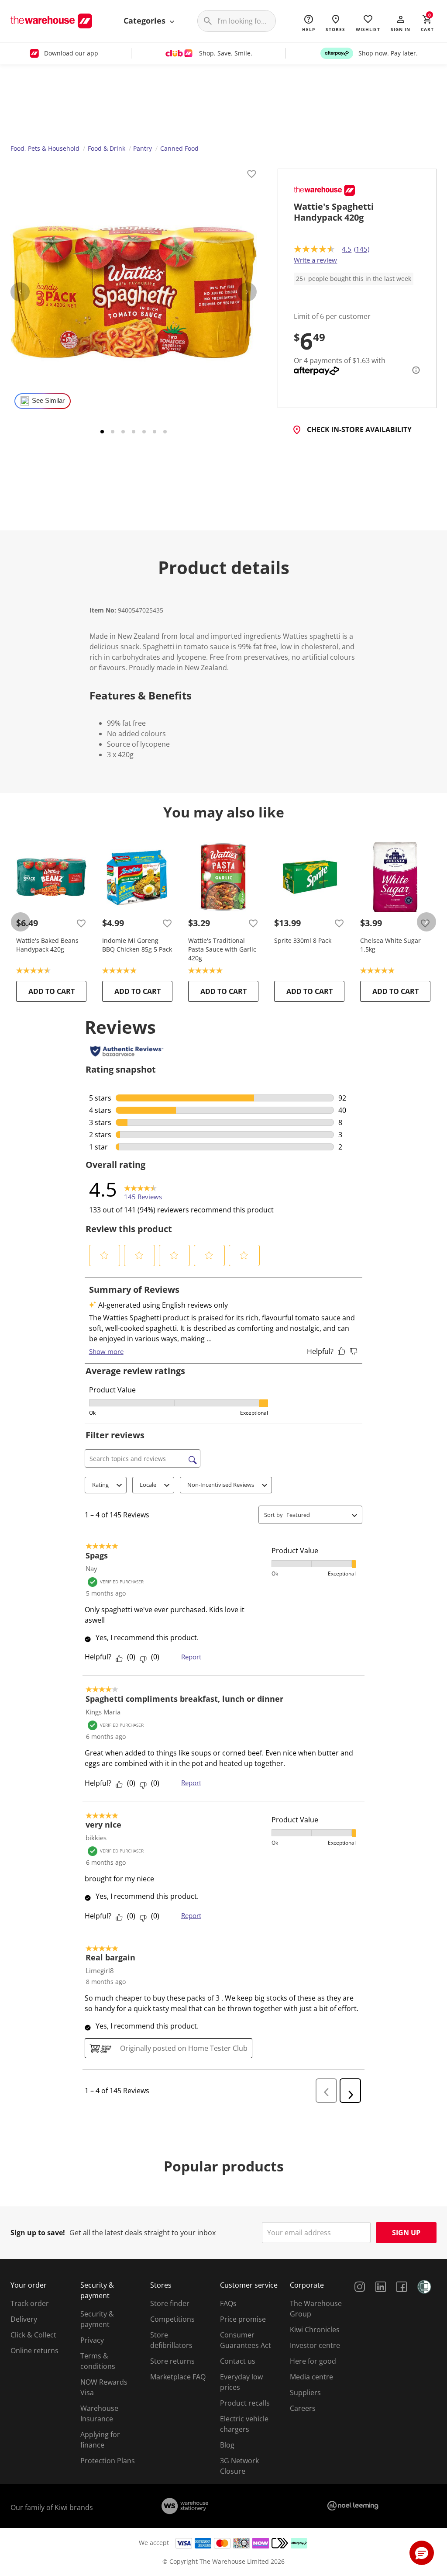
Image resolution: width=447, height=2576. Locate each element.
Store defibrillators (171, 2340)
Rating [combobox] (100, 1485)
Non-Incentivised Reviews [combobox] (221, 1485)
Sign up (406, 2233)
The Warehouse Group (316, 2309)
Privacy (92, 2340)
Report (191, 1657)
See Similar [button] (48, 401)
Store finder (170, 2303)
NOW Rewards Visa (104, 2387)
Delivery (24, 2319)
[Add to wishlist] (251, 175)
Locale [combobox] (148, 1485)
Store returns (172, 2361)
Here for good (313, 2361)
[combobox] (317, 1515)
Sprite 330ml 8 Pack (303, 940)
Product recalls (245, 2403)
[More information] (413, 370)
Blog (227, 2445)
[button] (401, 23)
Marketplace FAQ (178, 2377)
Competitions (172, 2319)
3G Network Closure (239, 2466)
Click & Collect (33, 2335)
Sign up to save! (38, 2233)
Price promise (243, 2319)
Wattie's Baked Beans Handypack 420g (47, 945)
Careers (303, 2408)
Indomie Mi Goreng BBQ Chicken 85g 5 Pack (137, 945)
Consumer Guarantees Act (246, 2340)
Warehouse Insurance (99, 2413)
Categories (146, 21)
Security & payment (97, 2319)
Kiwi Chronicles (315, 2330)
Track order (30, 2303)
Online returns (34, 2351)
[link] (143, 1189)
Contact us (238, 2361)
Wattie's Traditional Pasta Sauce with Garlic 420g (222, 949)
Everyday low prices (241, 2382)
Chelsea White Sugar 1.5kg (390, 945)
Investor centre (315, 2345)
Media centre (311, 2377)
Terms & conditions (98, 2361)
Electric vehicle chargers (244, 2424)
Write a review (315, 260)
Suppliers (305, 2392)
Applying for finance (100, 2440)
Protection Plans (108, 2461)
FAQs (228, 2303)
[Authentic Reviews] (127, 1051)
